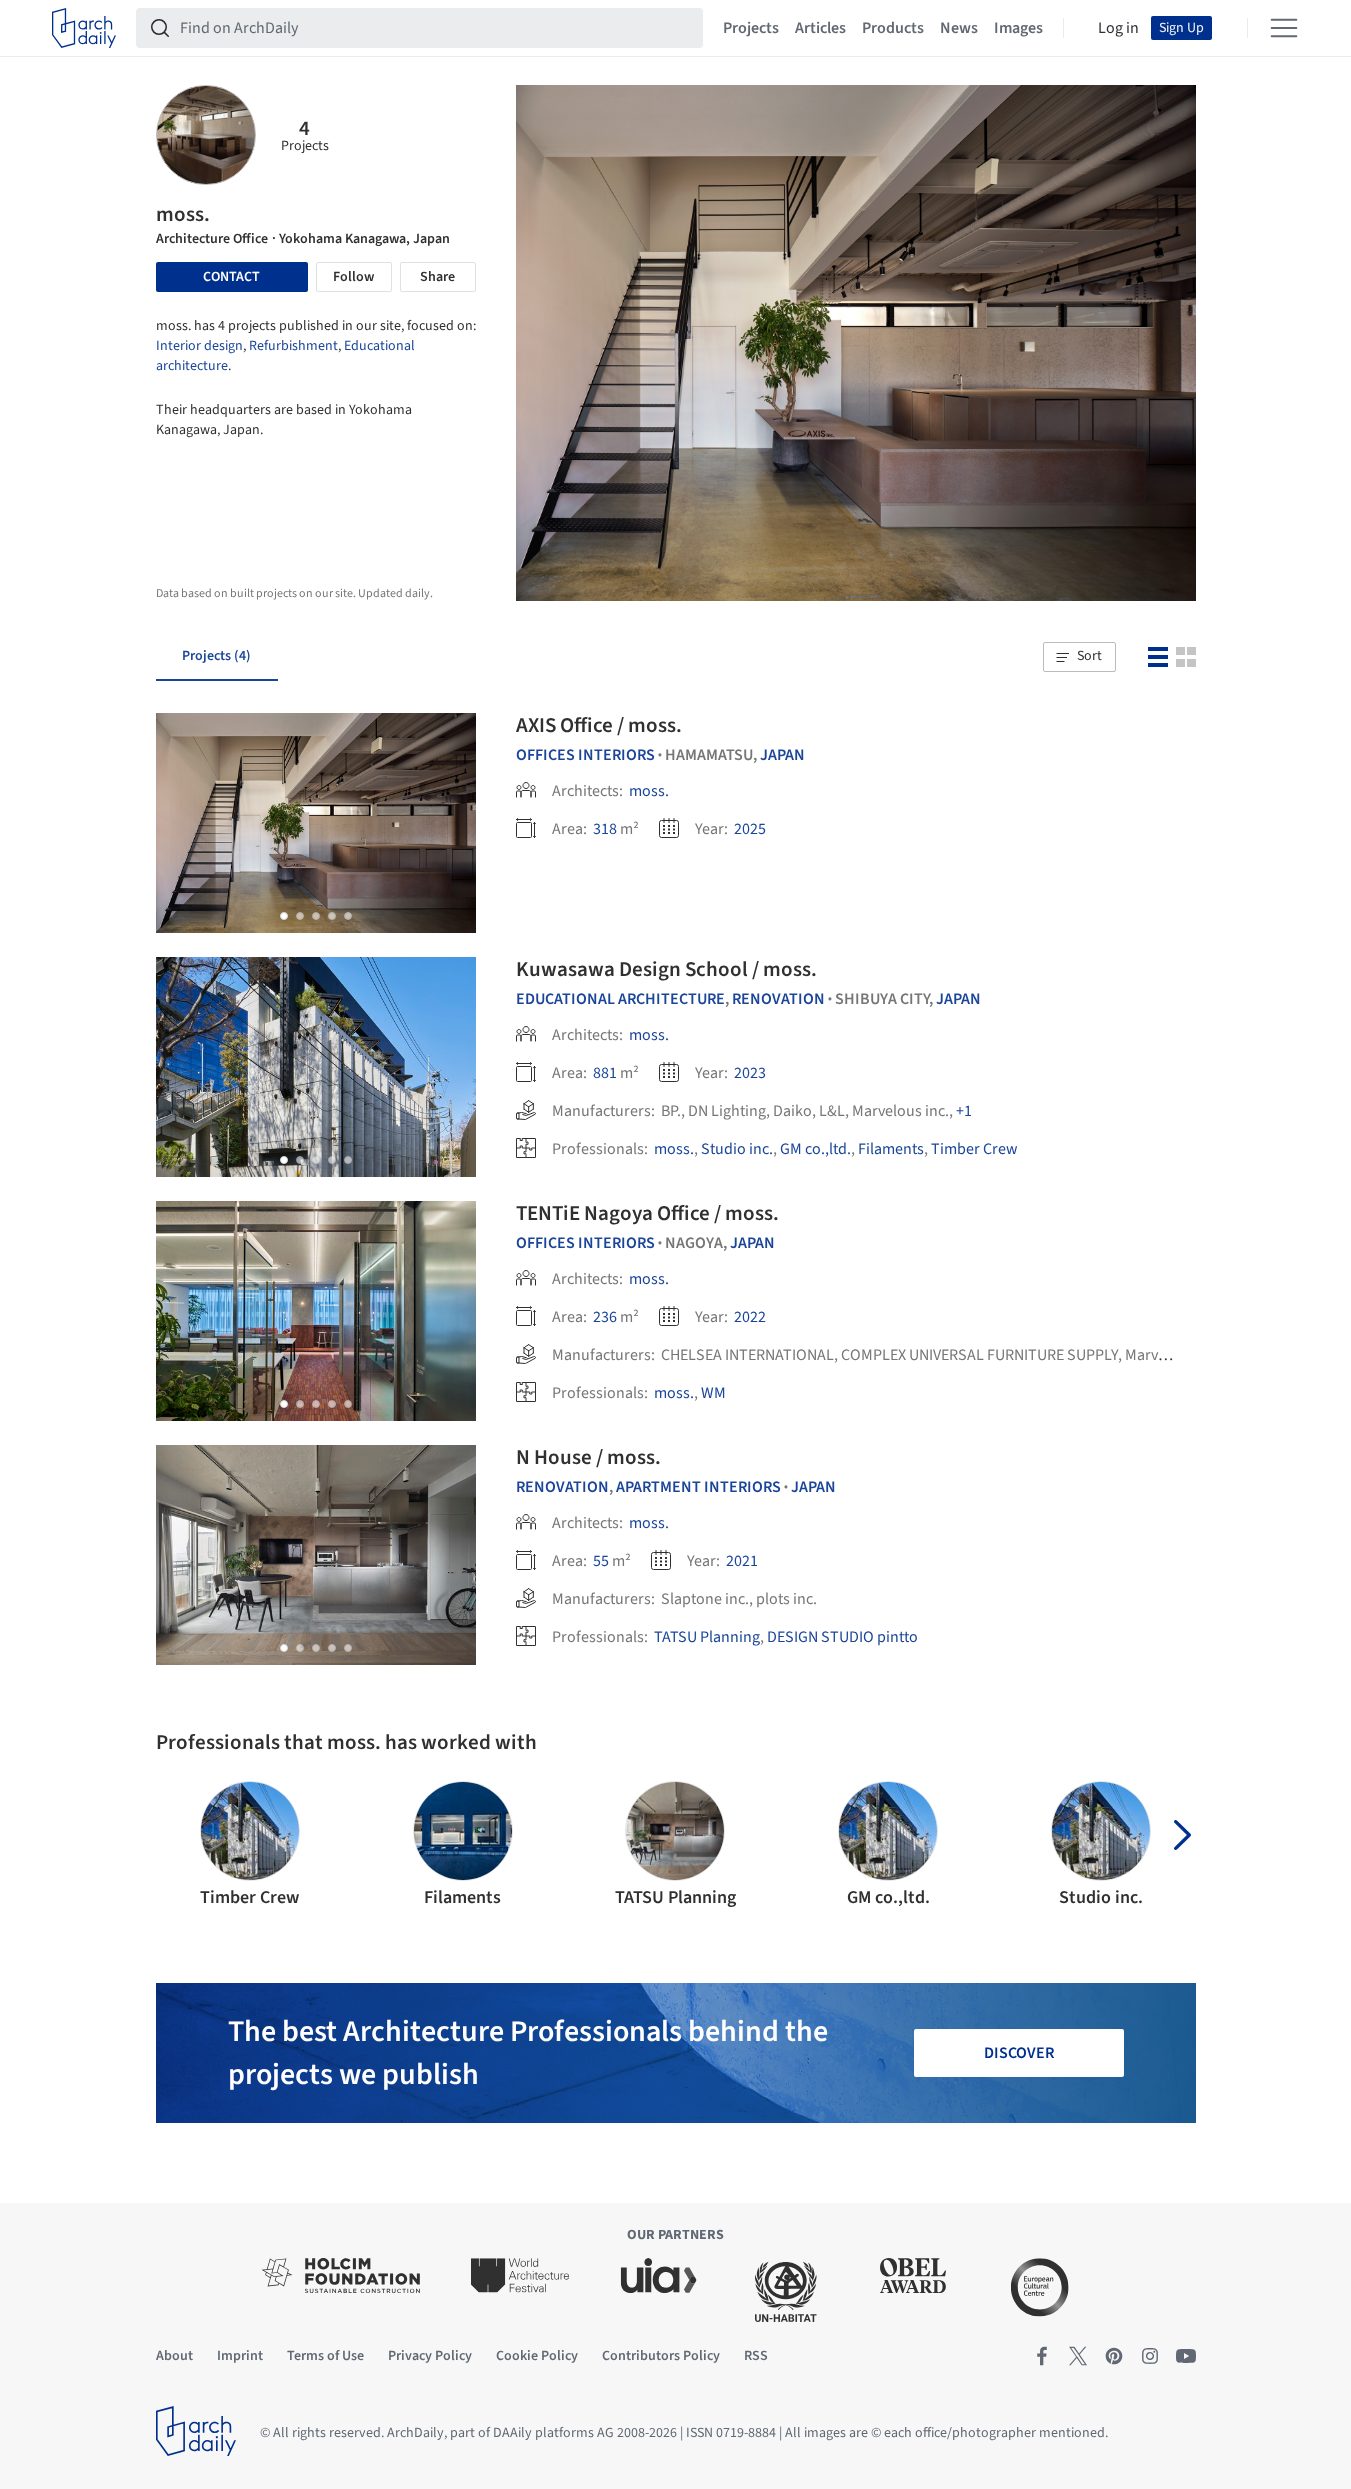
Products (893, 28)
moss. (649, 791)
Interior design (199, 346)
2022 (750, 1317)
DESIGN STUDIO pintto (842, 1637)
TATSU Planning (707, 1637)
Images (1018, 28)
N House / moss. (588, 1457)
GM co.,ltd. (815, 1149)
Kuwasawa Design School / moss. (666, 969)
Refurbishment (293, 346)
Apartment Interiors (698, 1487)
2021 (742, 1561)
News (959, 28)
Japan (782, 755)
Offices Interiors (585, 755)
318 (605, 829)
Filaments (891, 1149)
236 (605, 1317)
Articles (820, 28)
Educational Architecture (620, 999)
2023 (750, 1073)
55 (601, 1561)
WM (713, 1393)
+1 (964, 1111)
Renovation (778, 999)
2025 (750, 829)
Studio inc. (737, 1149)
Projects (751, 28)
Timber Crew (974, 1149)
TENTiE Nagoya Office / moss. (647, 1213)
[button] (1079, 657)
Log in (1118, 28)
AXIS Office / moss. (599, 725)
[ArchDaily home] (84, 28)
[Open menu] (1284, 28)
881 (605, 1073)
